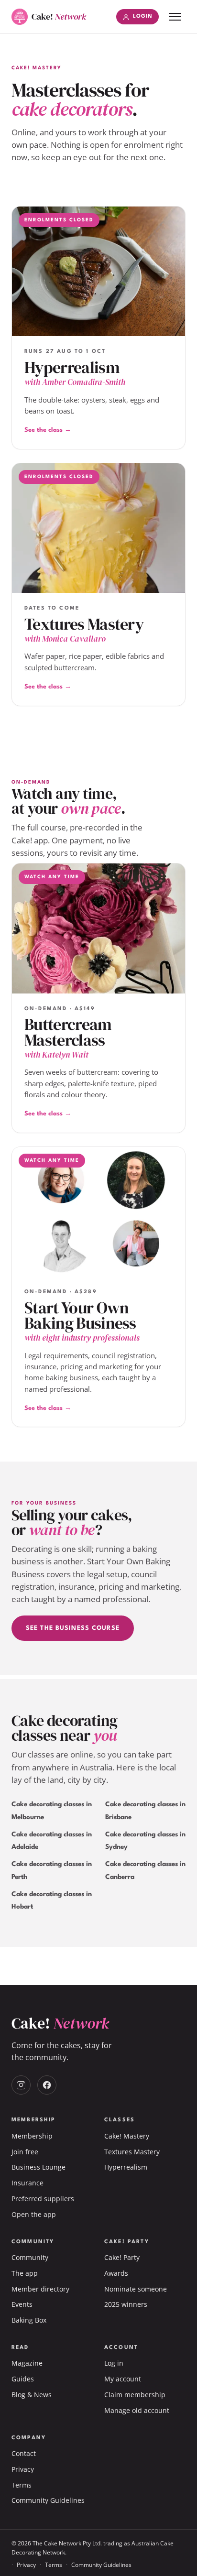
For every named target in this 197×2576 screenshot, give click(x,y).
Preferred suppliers (43, 2199)
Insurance (27, 2183)
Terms (22, 2485)
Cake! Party (122, 2257)
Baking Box (29, 2320)
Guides (23, 2379)
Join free (25, 2152)
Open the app (34, 2214)
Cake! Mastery (127, 2136)
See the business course (73, 1628)
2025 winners (126, 2304)
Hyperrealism (126, 2167)
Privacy (23, 2469)
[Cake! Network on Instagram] (21, 2085)
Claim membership (135, 2395)
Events (22, 2304)
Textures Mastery (132, 2152)
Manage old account (137, 2410)
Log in (114, 2363)
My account (123, 2379)
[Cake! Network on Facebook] (47, 2085)
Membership (32, 2136)
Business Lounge (38, 2167)
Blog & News (32, 2395)
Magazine (27, 2363)
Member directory (40, 2289)
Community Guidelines (48, 2500)
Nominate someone (136, 2289)
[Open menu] (175, 17)
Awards (116, 2273)
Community (30, 2257)
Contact (24, 2453)
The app (25, 2273)
